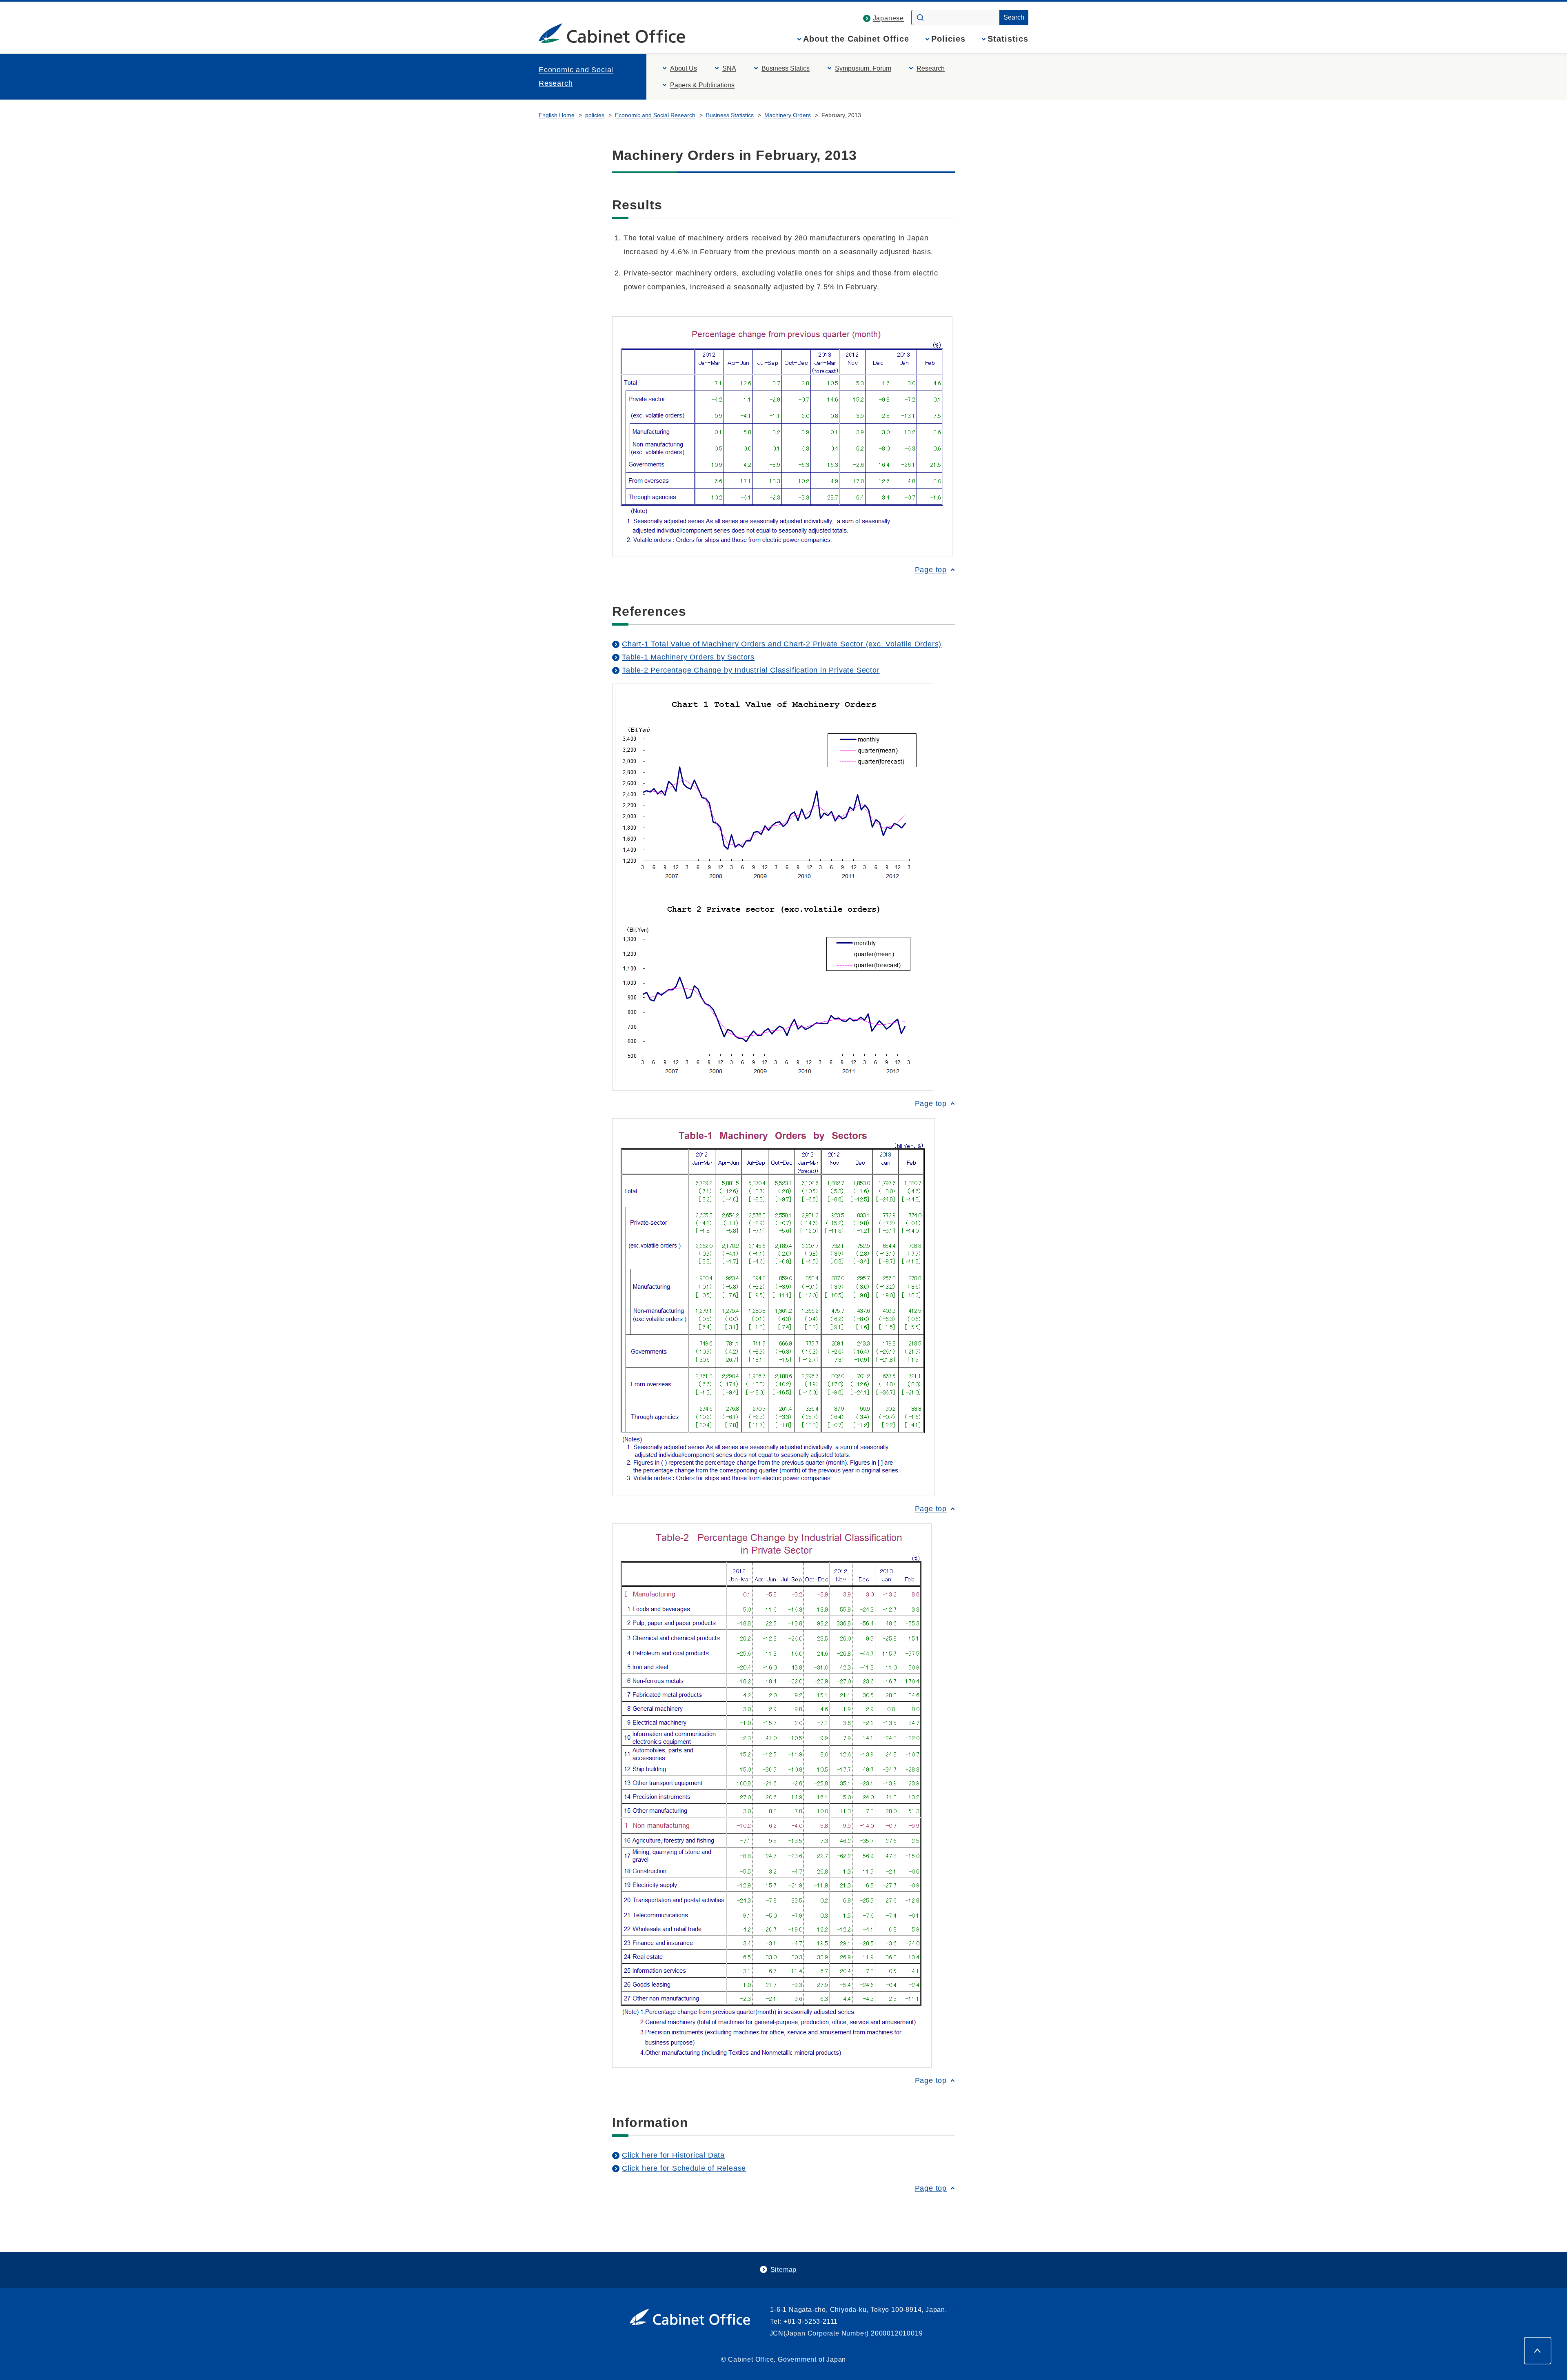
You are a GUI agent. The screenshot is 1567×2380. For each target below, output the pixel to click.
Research (931, 68)
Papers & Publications (702, 85)
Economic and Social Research (576, 76)
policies (595, 115)
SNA (729, 68)
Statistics (1008, 39)
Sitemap (784, 2270)
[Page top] (1538, 2351)
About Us (684, 68)
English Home (557, 115)
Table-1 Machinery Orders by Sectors (688, 657)
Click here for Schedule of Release (684, 2168)
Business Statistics (730, 115)
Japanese (888, 18)
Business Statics (786, 68)
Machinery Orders (788, 115)
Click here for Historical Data (673, 2155)
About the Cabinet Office (856, 39)
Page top (931, 570)
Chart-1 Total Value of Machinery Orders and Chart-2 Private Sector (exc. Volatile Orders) (782, 644)
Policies (948, 39)
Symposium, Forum (863, 68)
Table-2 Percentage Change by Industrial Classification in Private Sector (751, 670)
